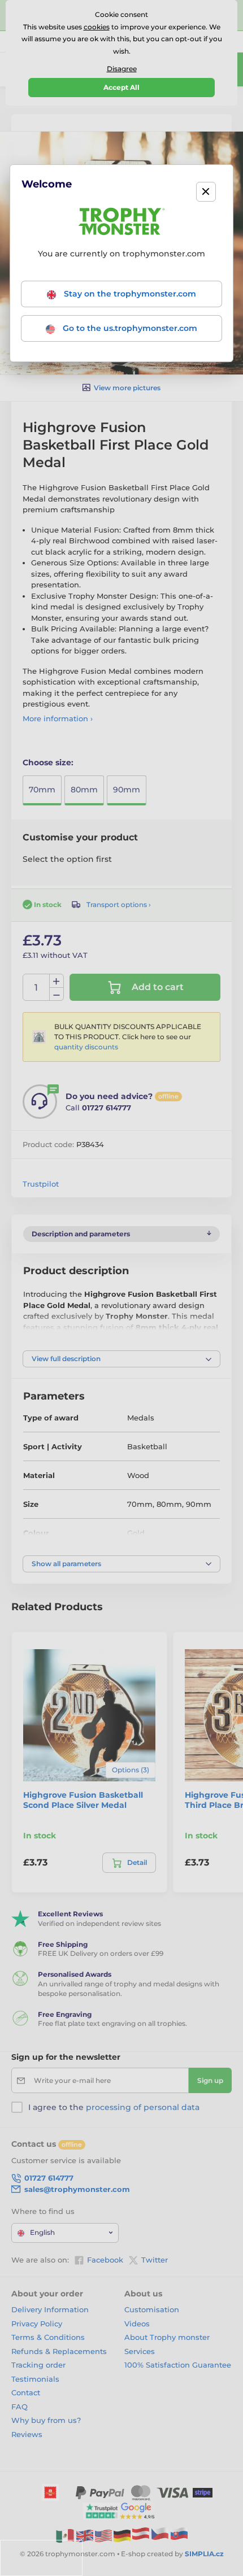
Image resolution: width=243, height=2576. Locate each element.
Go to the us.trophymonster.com (129, 328)
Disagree (122, 69)
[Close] (206, 192)
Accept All (121, 87)
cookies (97, 27)
